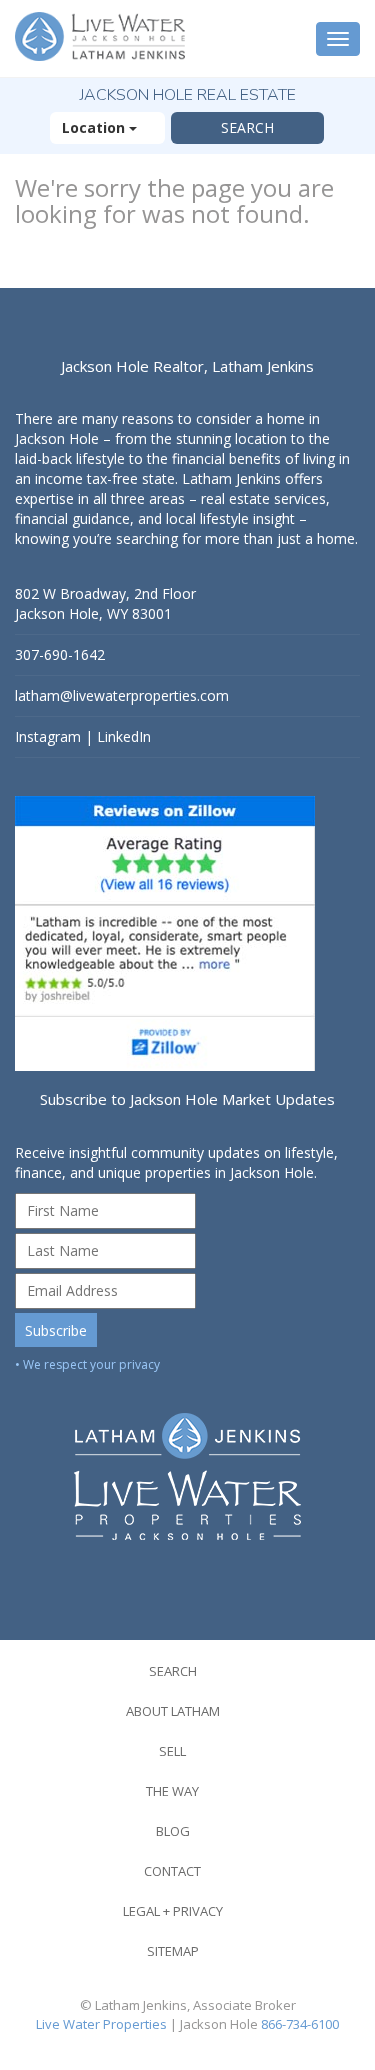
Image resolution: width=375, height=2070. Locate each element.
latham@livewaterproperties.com (122, 695)
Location (95, 127)
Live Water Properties (101, 2024)
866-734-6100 (300, 2024)
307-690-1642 (60, 654)
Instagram (48, 736)
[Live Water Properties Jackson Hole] (187, 1461)
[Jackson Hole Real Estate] (102, 38)
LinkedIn (124, 736)
